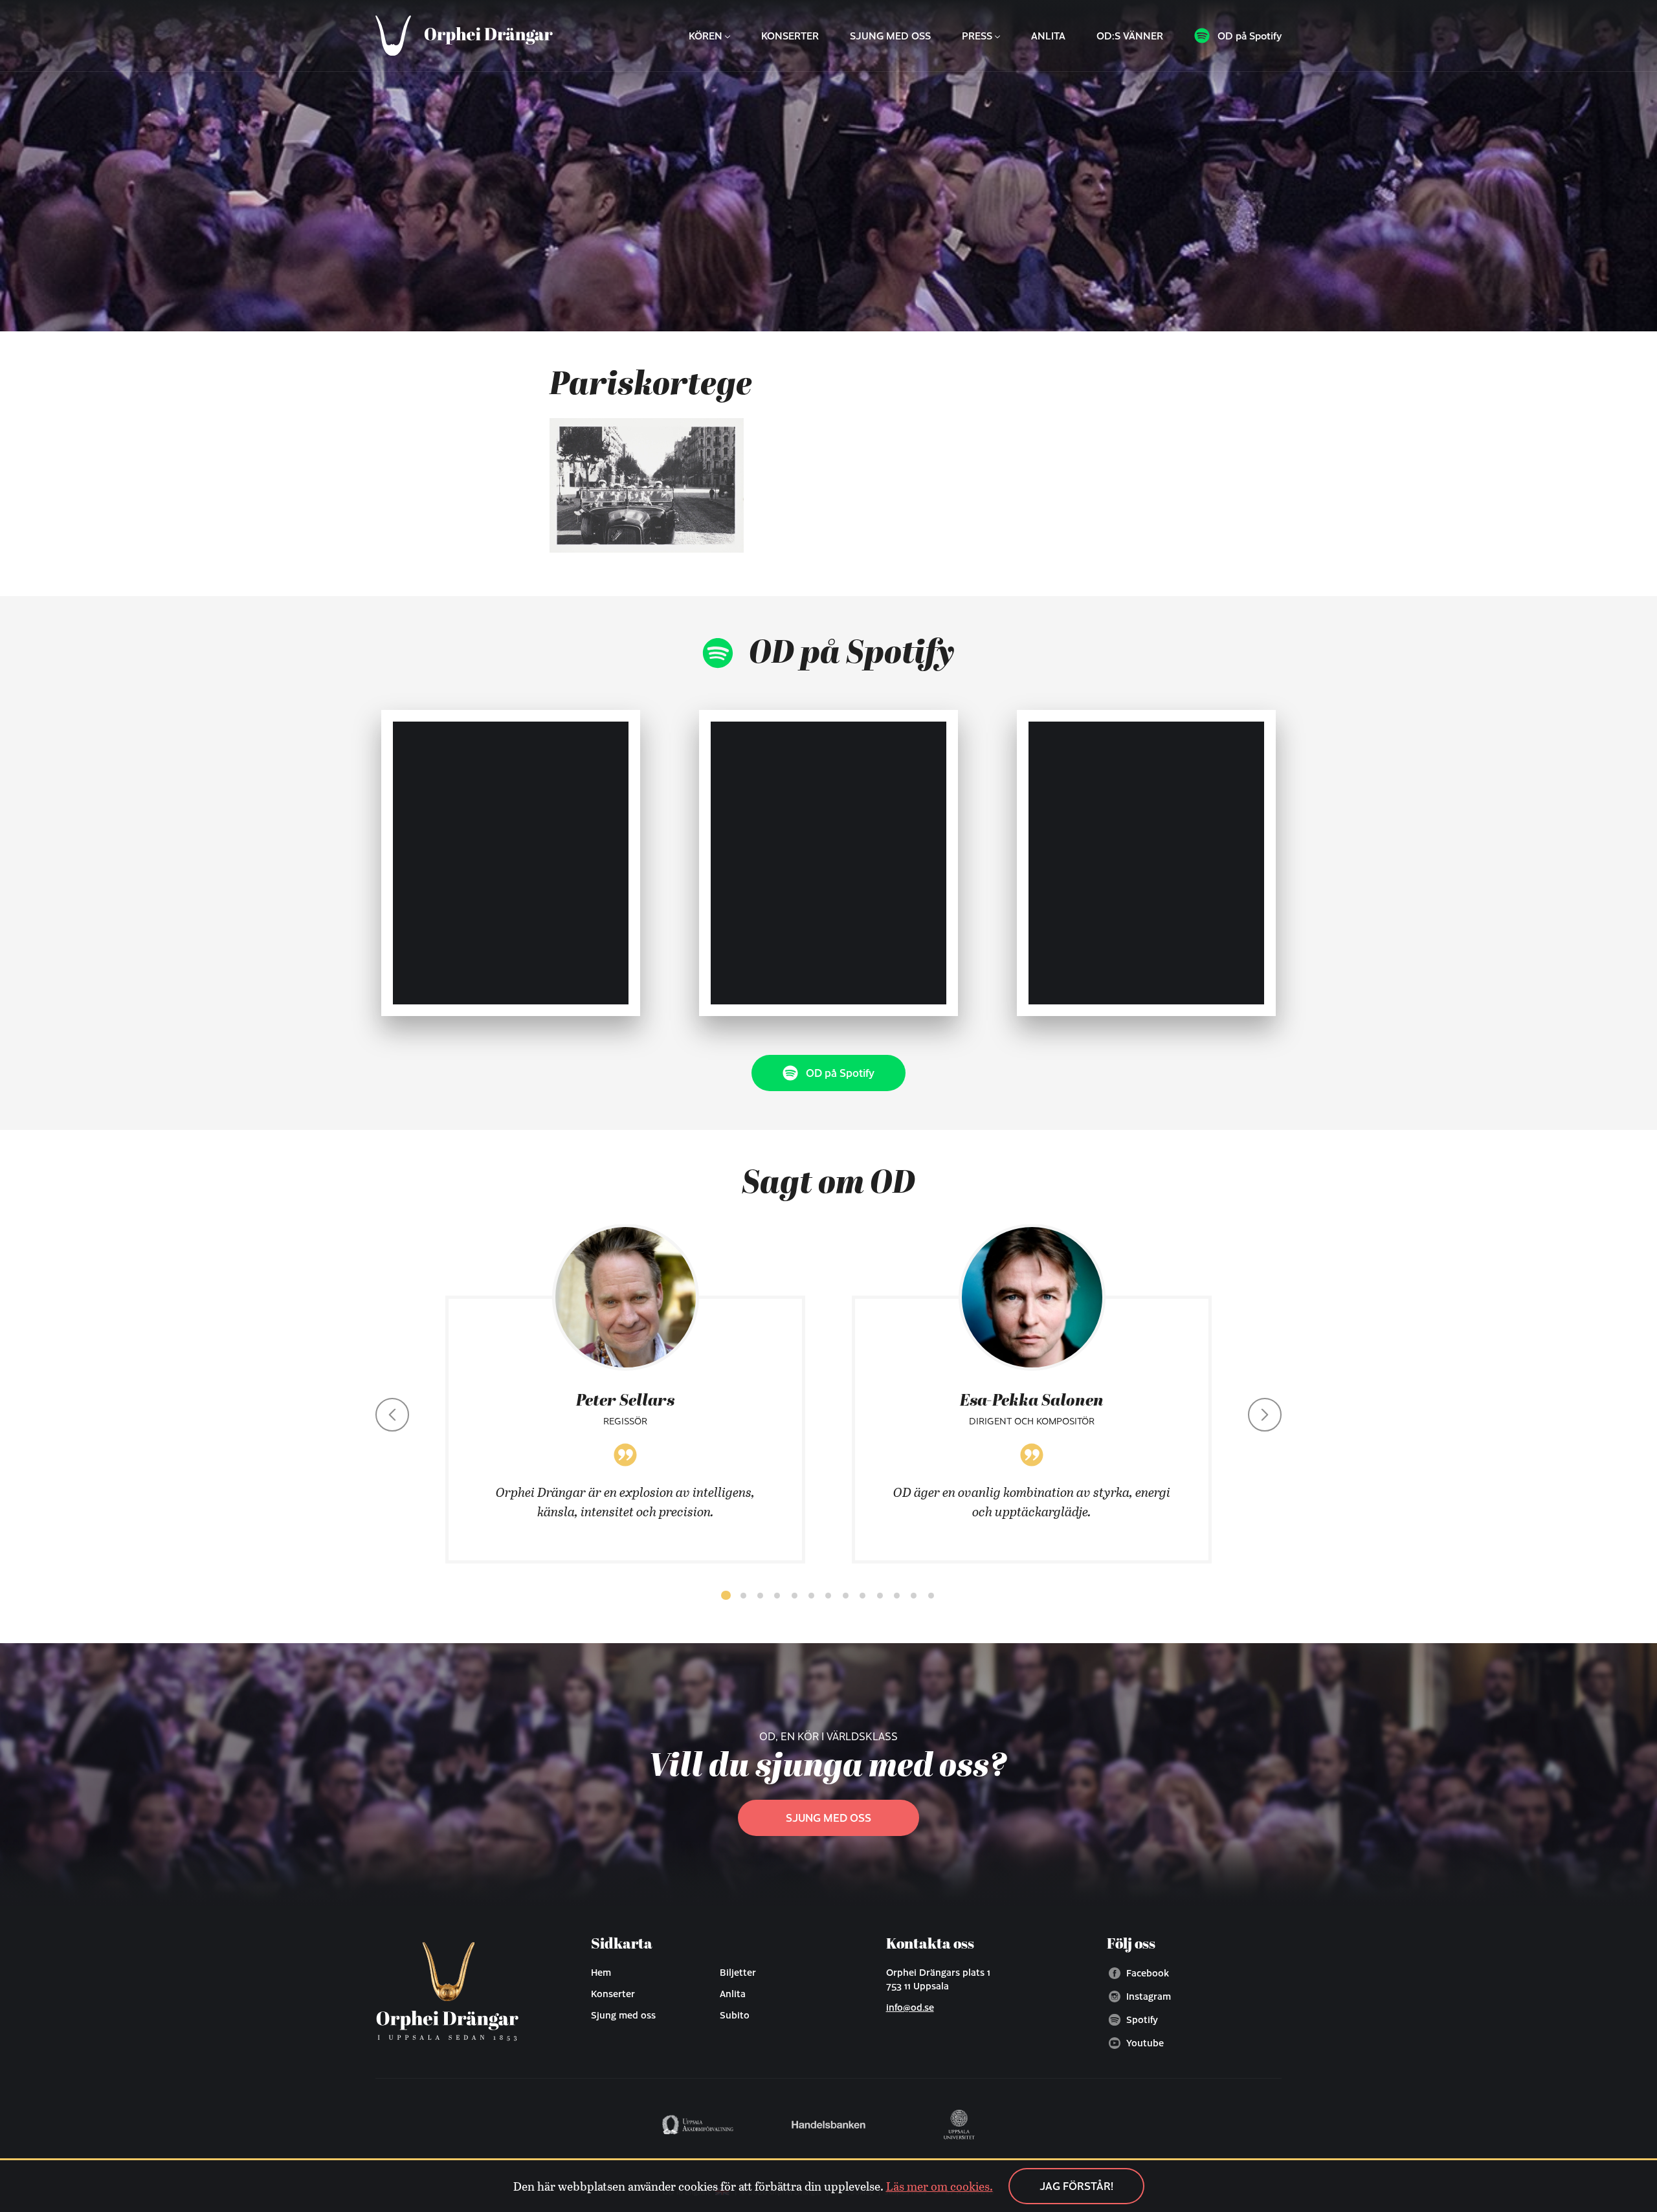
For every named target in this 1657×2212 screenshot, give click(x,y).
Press (977, 36)
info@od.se (910, 2007)
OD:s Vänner (1130, 36)
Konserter (790, 36)
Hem (601, 1972)
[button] (726, 1595)
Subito (735, 2015)
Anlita (1048, 36)
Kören (706, 36)
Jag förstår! (1076, 2186)
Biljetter (738, 1972)
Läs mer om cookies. (940, 2186)
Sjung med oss (890, 36)
